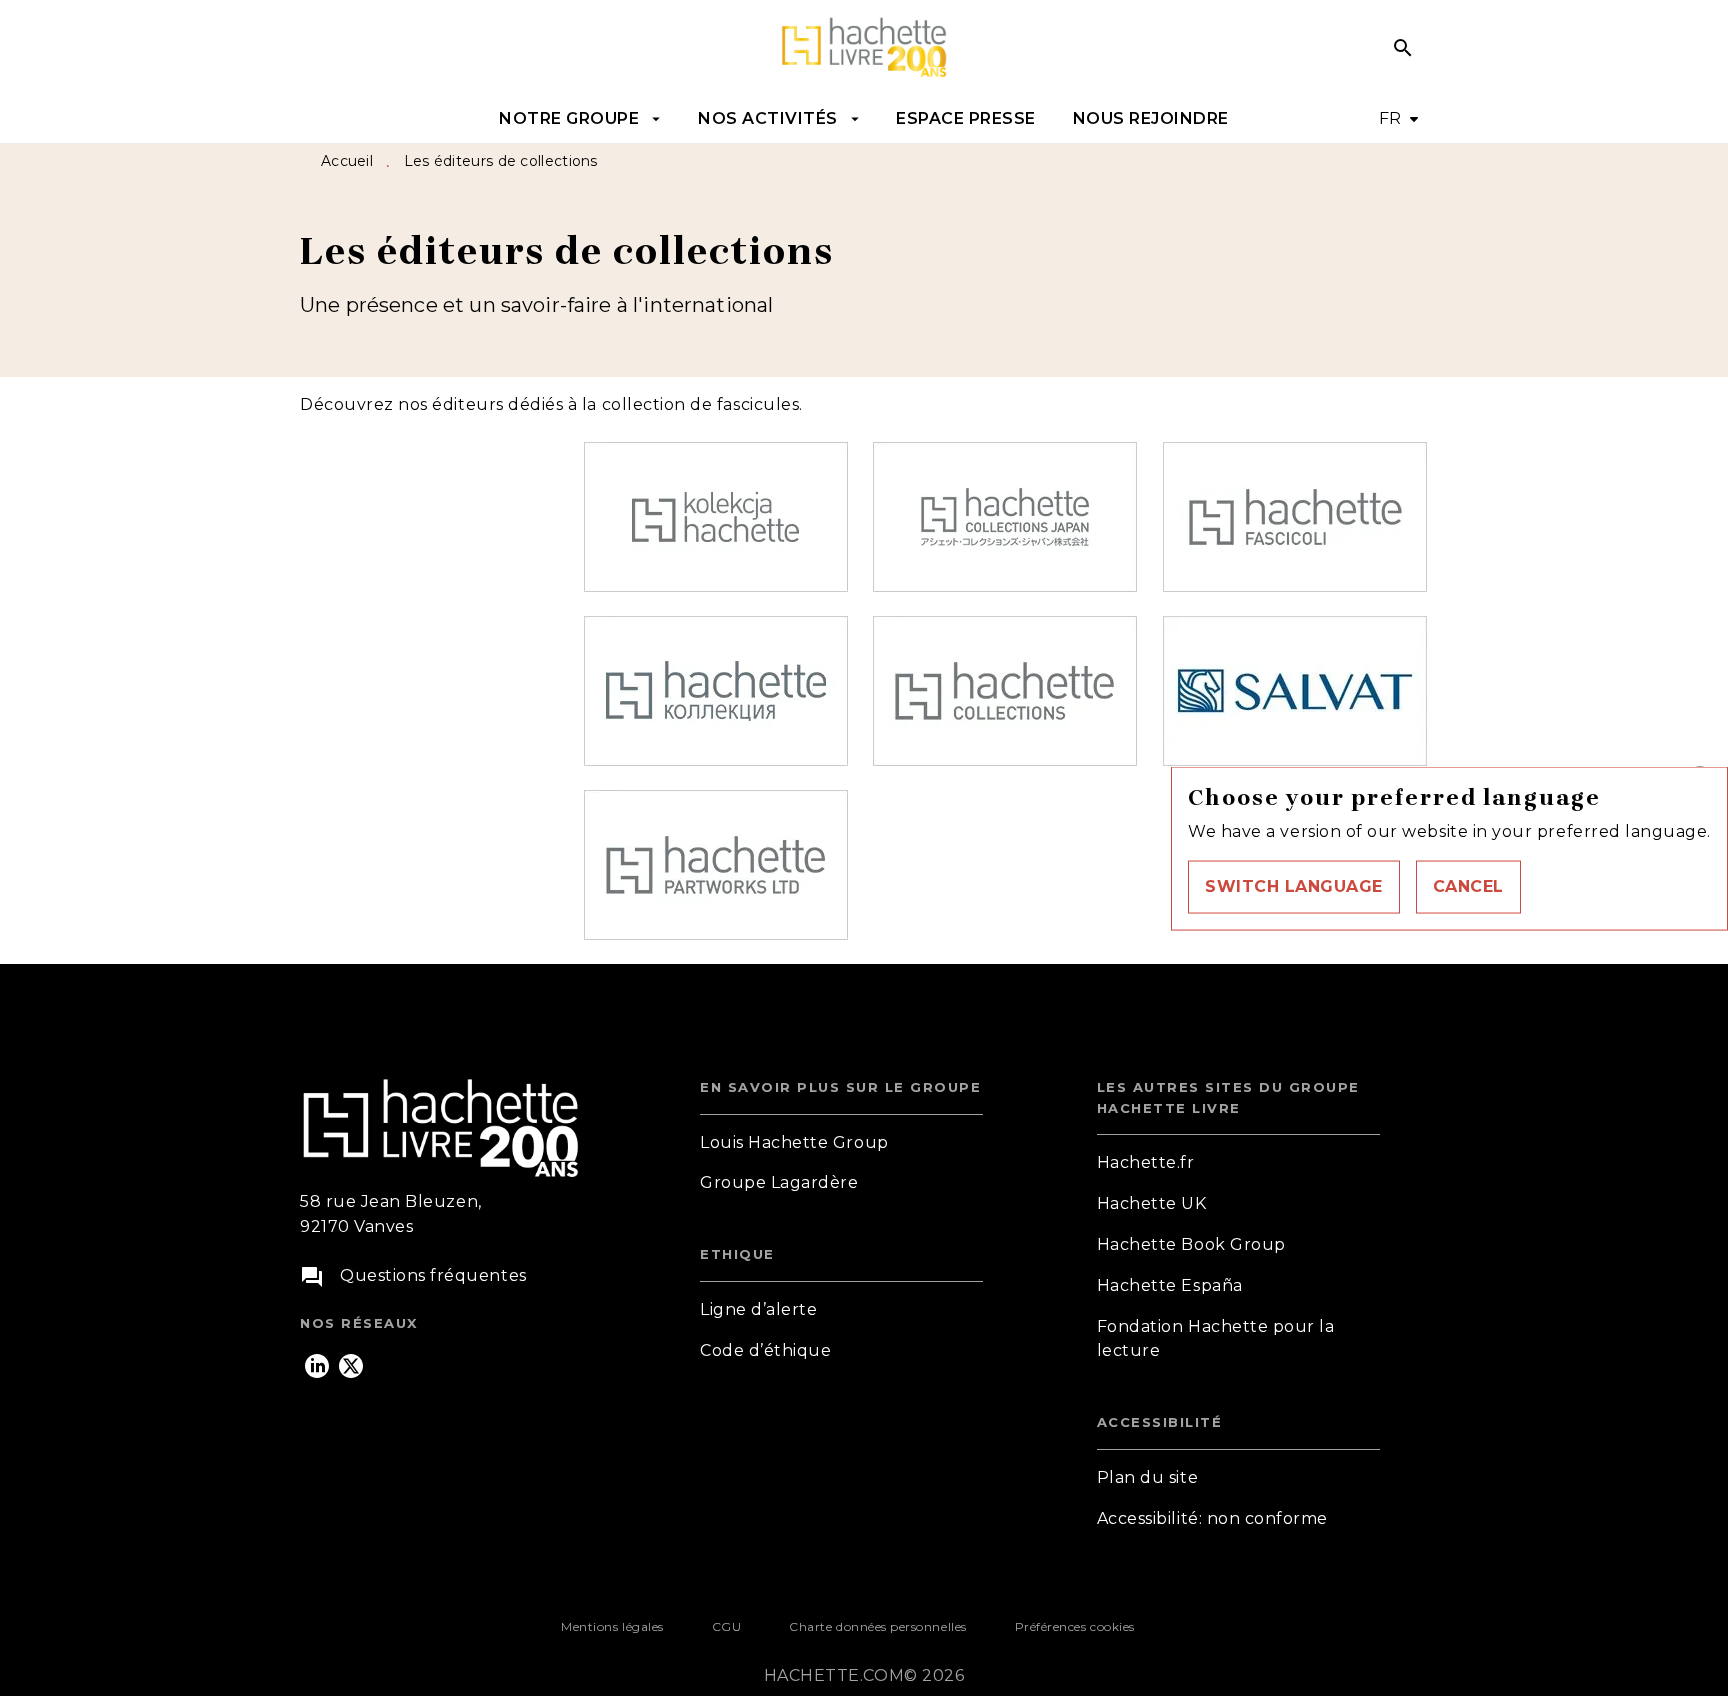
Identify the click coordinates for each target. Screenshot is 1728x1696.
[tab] (580, 119)
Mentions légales (612, 1626)
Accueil (347, 161)
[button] (1294, 886)
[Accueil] (864, 47)
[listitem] (317, 1366)
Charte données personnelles (877, 1626)
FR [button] (1390, 118)
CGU (727, 1626)
